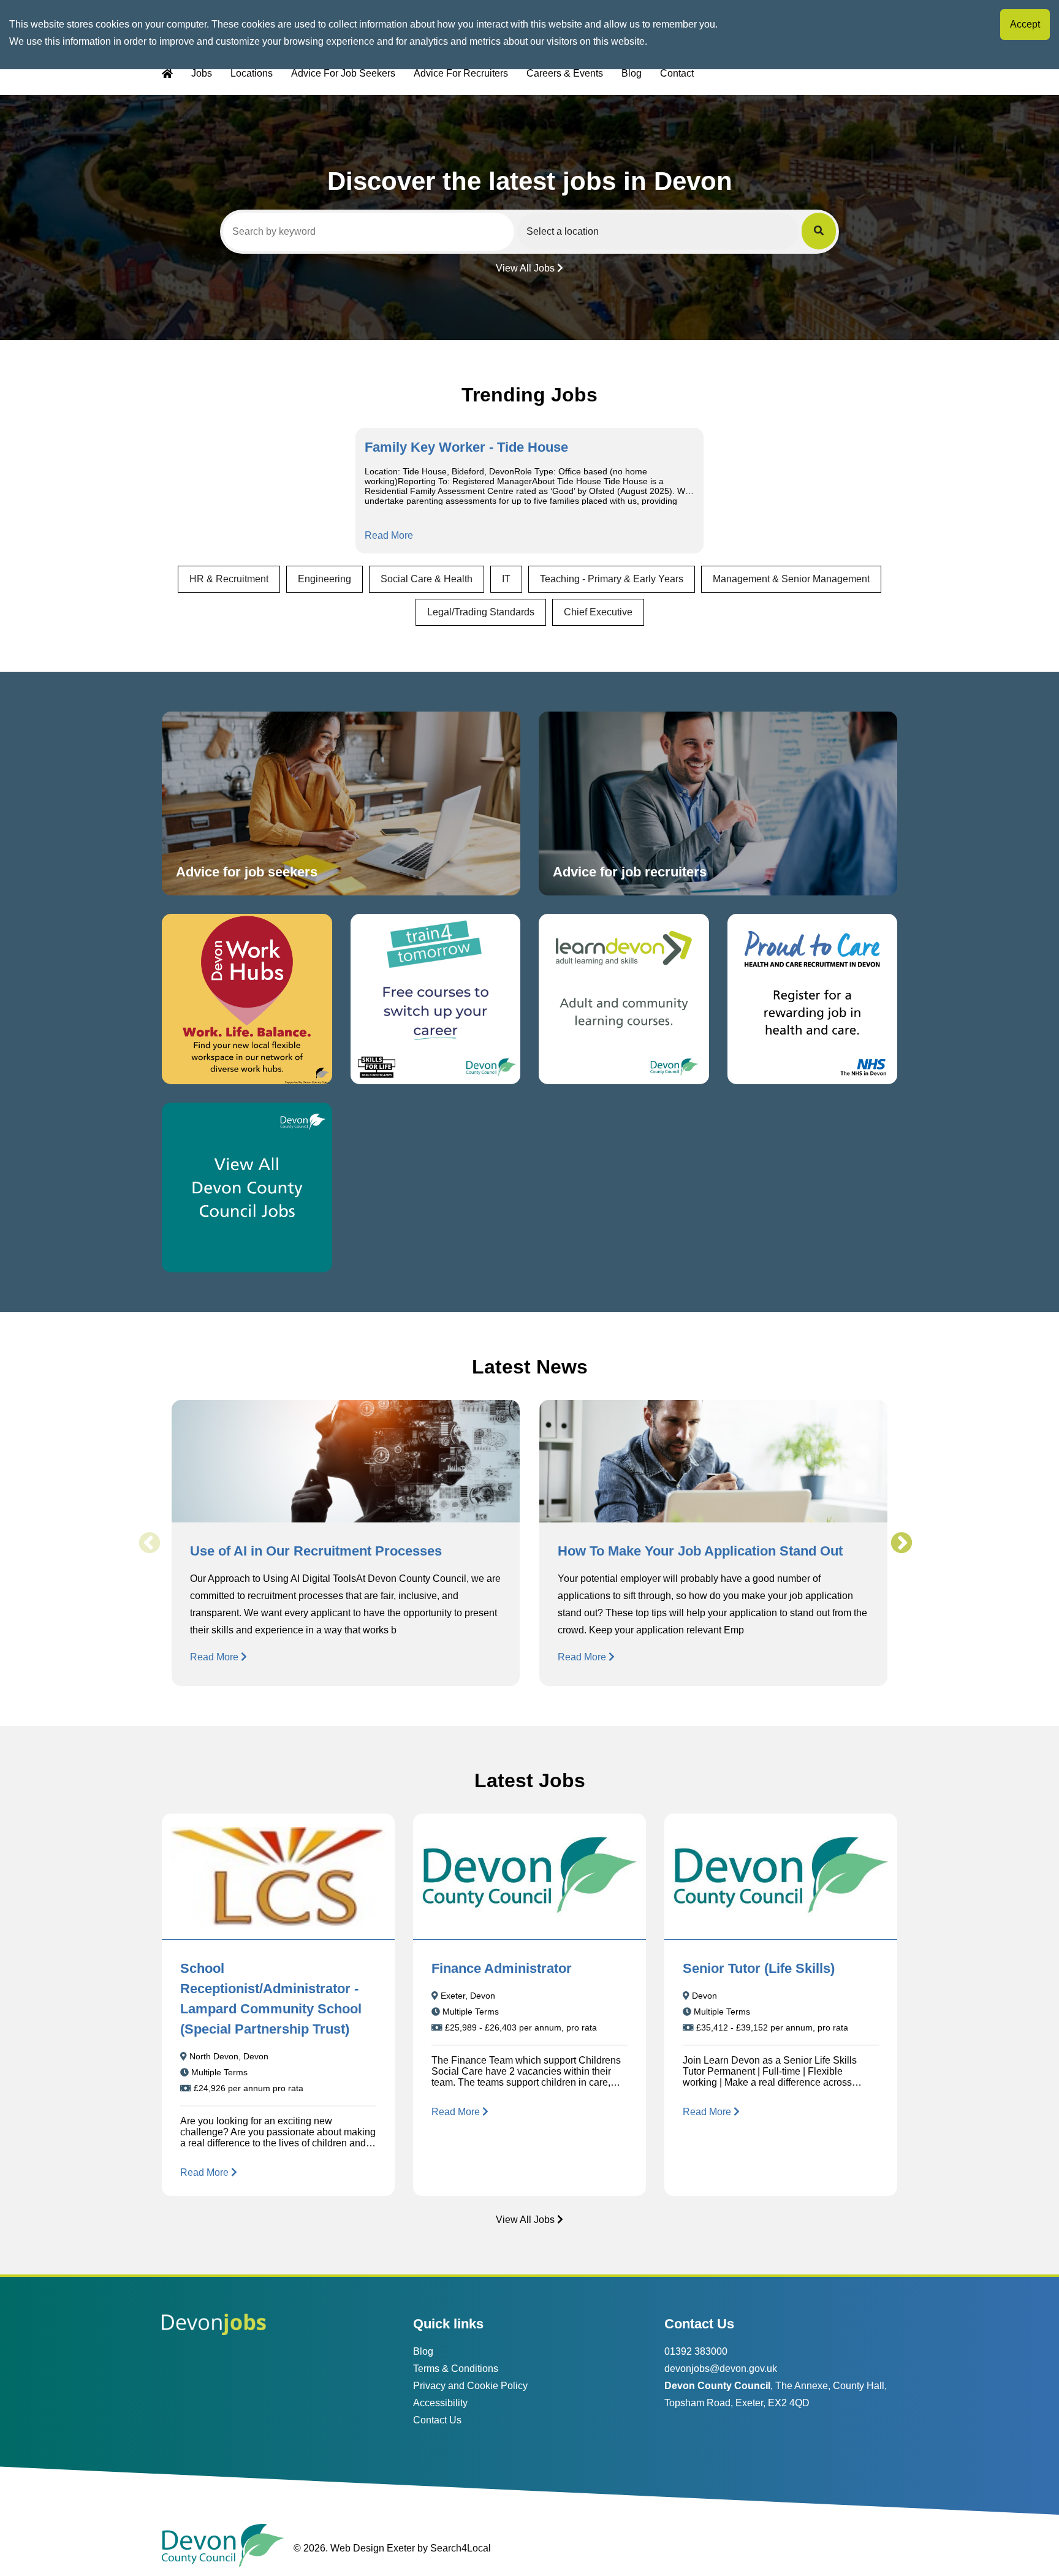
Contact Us (437, 2420)
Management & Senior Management (791, 579)
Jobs (202, 73)
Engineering (325, 579)
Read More (389, 535)
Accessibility (440, 2403)
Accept (1025, 24)
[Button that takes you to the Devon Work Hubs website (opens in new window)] (247, 999)
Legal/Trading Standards (481, 612)
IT (506, 579)
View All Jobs (525, 268)
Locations (252, 73)
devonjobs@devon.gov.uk (721, 2369)
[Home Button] (167, 74)
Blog (632, 73)
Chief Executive (598, 612)
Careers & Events (565, 73)
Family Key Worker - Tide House (466, 447)
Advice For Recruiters (461, 73)
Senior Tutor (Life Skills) (759, 1968)
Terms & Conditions (456, 2369)
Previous (149, 1543)
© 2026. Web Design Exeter (354, 2548)
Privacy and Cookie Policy (470, 2386)
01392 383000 (696, 2351)
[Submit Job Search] (819, 231)
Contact (677, 73)
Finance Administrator (502, 1968)
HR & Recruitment (229, 579)
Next (901, 1543)
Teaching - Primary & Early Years (612, 579)
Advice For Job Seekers (343, 73)
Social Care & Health (427, 579)
